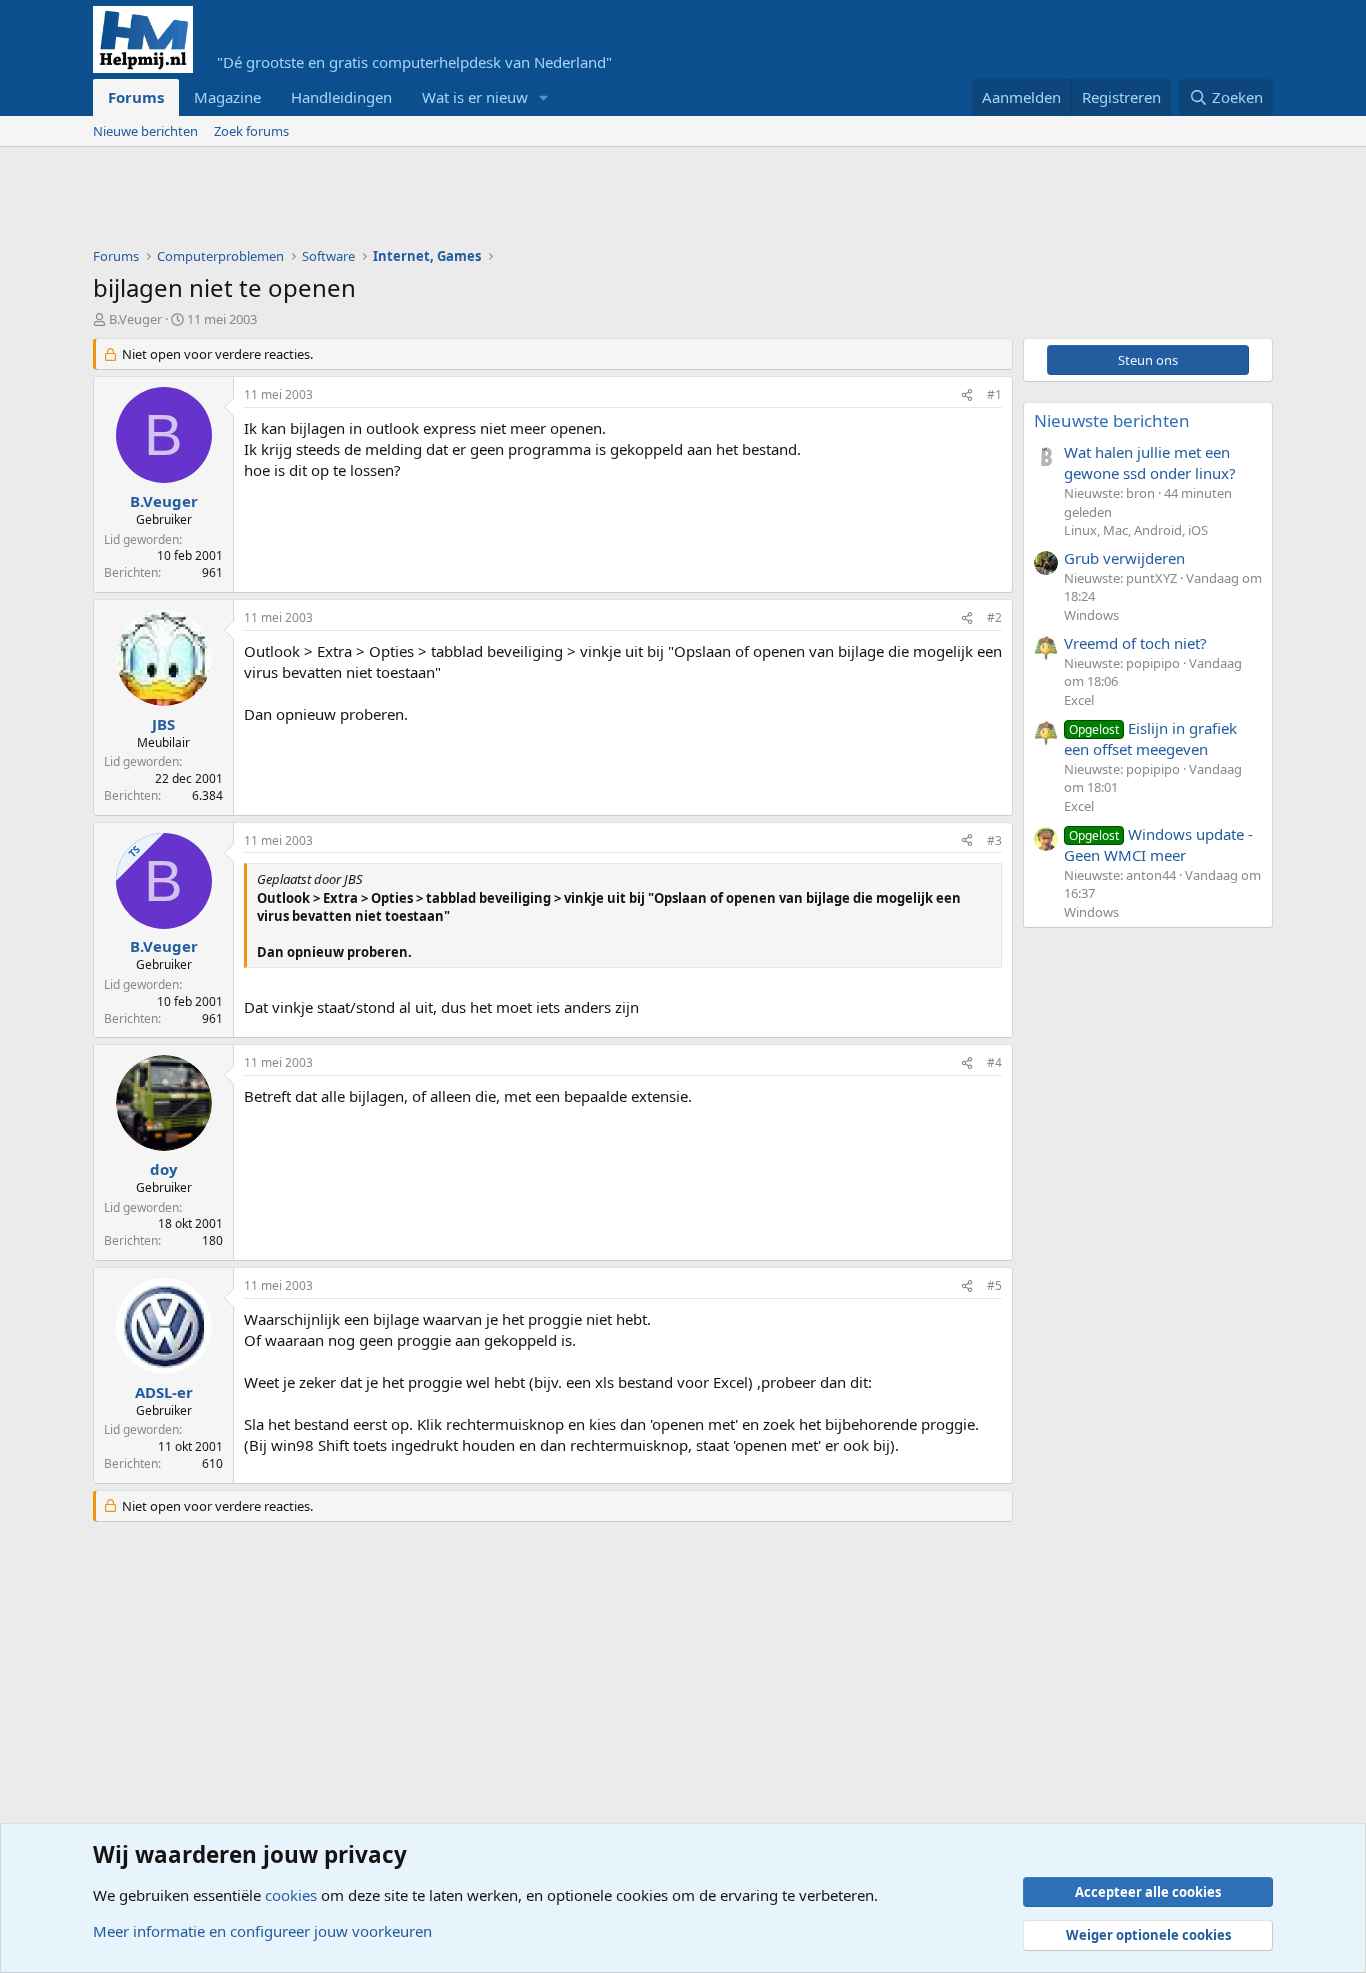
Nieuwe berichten (145, 131)
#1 (994, 394)
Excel (1079, 700)
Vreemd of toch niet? (1135, 643)
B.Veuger (135, 319)
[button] (544, 97)
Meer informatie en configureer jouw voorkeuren (262, 1931)
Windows (1091, 615)
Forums (136, 97)
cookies (291, 1895)
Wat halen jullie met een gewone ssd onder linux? (1150, 462)
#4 (994, 1062)
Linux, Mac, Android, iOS (1136, 530)
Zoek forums (251, 131)
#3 (994, 840)
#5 (994, 1285)
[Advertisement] (457, 202)
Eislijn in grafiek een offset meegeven (1150, 738)
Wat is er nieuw (475, 97)
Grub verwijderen (1124, 558)
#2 (994, 617)
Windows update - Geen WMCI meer (1158, 844)
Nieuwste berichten (1112, 420)
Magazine (227, 97)
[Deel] (967, 395)
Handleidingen (341, 97)
